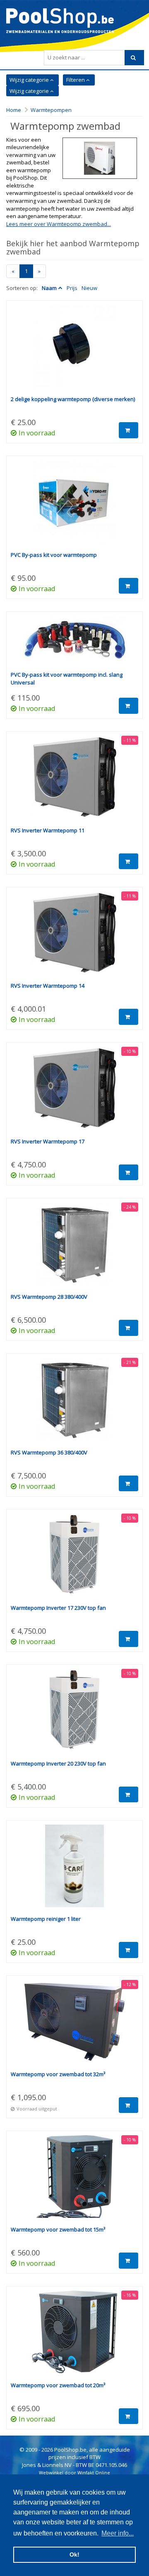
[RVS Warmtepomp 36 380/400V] (74, 1403)
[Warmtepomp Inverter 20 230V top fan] (74, 1714)
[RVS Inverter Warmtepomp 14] (74, 937)
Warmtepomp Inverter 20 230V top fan (58, 1763)
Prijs (72, 288)
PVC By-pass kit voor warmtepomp (54, 555)
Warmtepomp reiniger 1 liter (46, 1919)
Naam (49, 288)
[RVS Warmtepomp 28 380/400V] (74, 1248)
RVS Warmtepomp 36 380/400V (49, 1452)
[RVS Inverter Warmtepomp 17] (74, 1092)
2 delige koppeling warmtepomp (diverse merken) (73, 399)
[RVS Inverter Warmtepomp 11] (74, 781)
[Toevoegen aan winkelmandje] (129, 430)
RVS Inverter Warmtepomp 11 (48, 830)
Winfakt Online (94, 2473)
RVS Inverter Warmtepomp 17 (48, 1141)
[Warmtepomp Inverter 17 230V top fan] (74, 1559)
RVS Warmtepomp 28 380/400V (49, 1297)
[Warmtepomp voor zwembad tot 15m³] (74, 2181)
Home (14, 110)
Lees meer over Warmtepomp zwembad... (59, 224)
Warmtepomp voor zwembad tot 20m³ (58, 2385)
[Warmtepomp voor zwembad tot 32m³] (74, 2025)
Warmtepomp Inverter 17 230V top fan (58, 1608)
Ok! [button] (74, 2555)
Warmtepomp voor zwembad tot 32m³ (58, 2074)
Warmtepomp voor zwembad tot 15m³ (58, 2229)
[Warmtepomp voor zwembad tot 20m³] (74, 2336)
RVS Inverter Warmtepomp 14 (48, 986)
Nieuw (89, 288)
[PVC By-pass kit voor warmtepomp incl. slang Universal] (74, 644)
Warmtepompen (51, 110)
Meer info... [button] (118, 2533)
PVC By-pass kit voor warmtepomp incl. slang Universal (67, 678)
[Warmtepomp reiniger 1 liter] (74, 1870)
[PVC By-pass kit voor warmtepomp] (74, 506)
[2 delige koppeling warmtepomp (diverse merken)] (74, 350)
